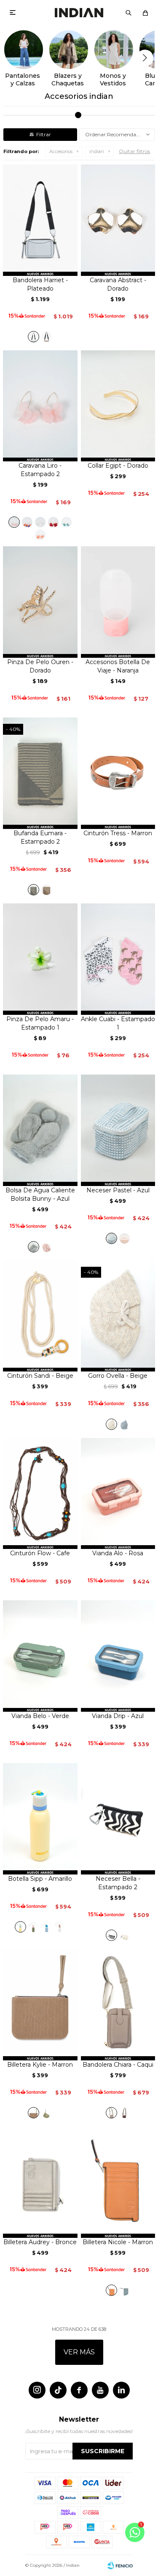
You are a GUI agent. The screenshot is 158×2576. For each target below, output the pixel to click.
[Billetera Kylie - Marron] (40, 2005)
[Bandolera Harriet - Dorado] (47, 337)
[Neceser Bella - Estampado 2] (118, 1819)
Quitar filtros (134, 151)
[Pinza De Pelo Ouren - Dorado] (40, 602)
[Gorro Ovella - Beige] (111, 1424)
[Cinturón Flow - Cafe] (40, 1494)
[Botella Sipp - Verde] (33, 1927)
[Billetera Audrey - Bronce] (40, 2182)
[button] (129, 13)
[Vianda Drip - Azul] (118, 1656)
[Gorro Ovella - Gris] (125, 1424)
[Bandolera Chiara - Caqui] (118, 2005)
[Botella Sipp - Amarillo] (40, 1819)
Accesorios (61, 151)
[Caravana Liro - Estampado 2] (40, 406)
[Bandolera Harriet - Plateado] (40, 220)
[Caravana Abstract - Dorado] (118, 220)
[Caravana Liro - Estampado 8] (40, 535)
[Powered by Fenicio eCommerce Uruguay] (120, 2565)
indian (97, 151)
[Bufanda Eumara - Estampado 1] (47, 890)
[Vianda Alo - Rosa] (118, 1494)
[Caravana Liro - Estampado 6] (53, 522)
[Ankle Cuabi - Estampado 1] (118, 959)
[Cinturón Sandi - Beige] (40, 1316)
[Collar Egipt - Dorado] (118, 406)
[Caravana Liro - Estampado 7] (66, 522)
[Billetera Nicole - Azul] (125, 2290)
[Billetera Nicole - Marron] (118, 2182)
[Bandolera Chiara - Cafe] (125, 2113)
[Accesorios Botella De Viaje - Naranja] (118, 602)
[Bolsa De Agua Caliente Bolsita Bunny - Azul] (40, 1130)
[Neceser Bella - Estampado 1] (125, 1935)
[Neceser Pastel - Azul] (118, 1130)
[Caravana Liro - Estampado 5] (40, 522)
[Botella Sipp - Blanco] (60, 1927)
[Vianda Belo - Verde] (40, 1656)
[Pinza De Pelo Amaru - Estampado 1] (40, 959)
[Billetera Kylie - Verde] (47, 2113)
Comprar (40, 266)
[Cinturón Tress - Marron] (118, 773)
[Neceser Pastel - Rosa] (125, 1238)
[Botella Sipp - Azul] (47, 1927)
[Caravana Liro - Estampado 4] (27, 522)
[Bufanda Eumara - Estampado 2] (33, 890)
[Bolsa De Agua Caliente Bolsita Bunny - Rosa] (47, 1247)
